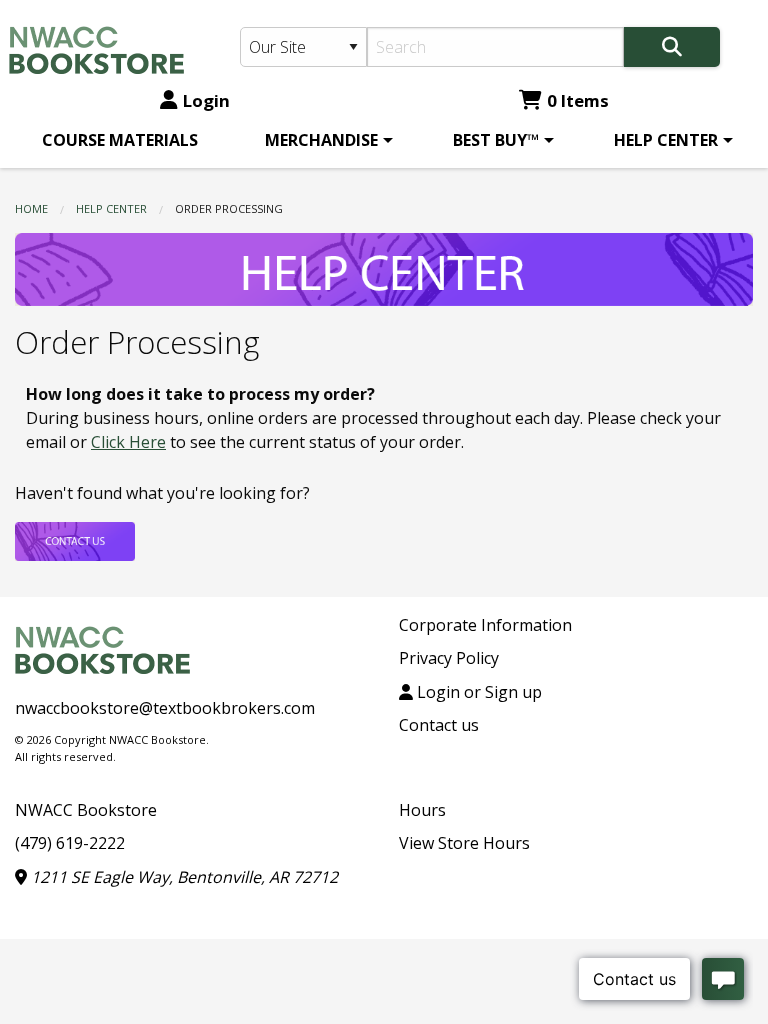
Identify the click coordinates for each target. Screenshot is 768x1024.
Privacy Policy (449, 658)
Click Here (128, 442)
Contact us (439, 725)
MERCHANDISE (321, 140)
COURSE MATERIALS (120, 140)
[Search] (672, 47)
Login (206, 100)
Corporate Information (485, 625)
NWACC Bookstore (86, 810)
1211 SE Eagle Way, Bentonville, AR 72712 (182, 877)
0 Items (578, 100)
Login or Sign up (477, 692)
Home (31, 208)
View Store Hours (464, 843)
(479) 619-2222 (70, 843)
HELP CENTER (666, 140)
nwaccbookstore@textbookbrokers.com (165, 708)
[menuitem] (120, 140)
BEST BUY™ (496, 140)
